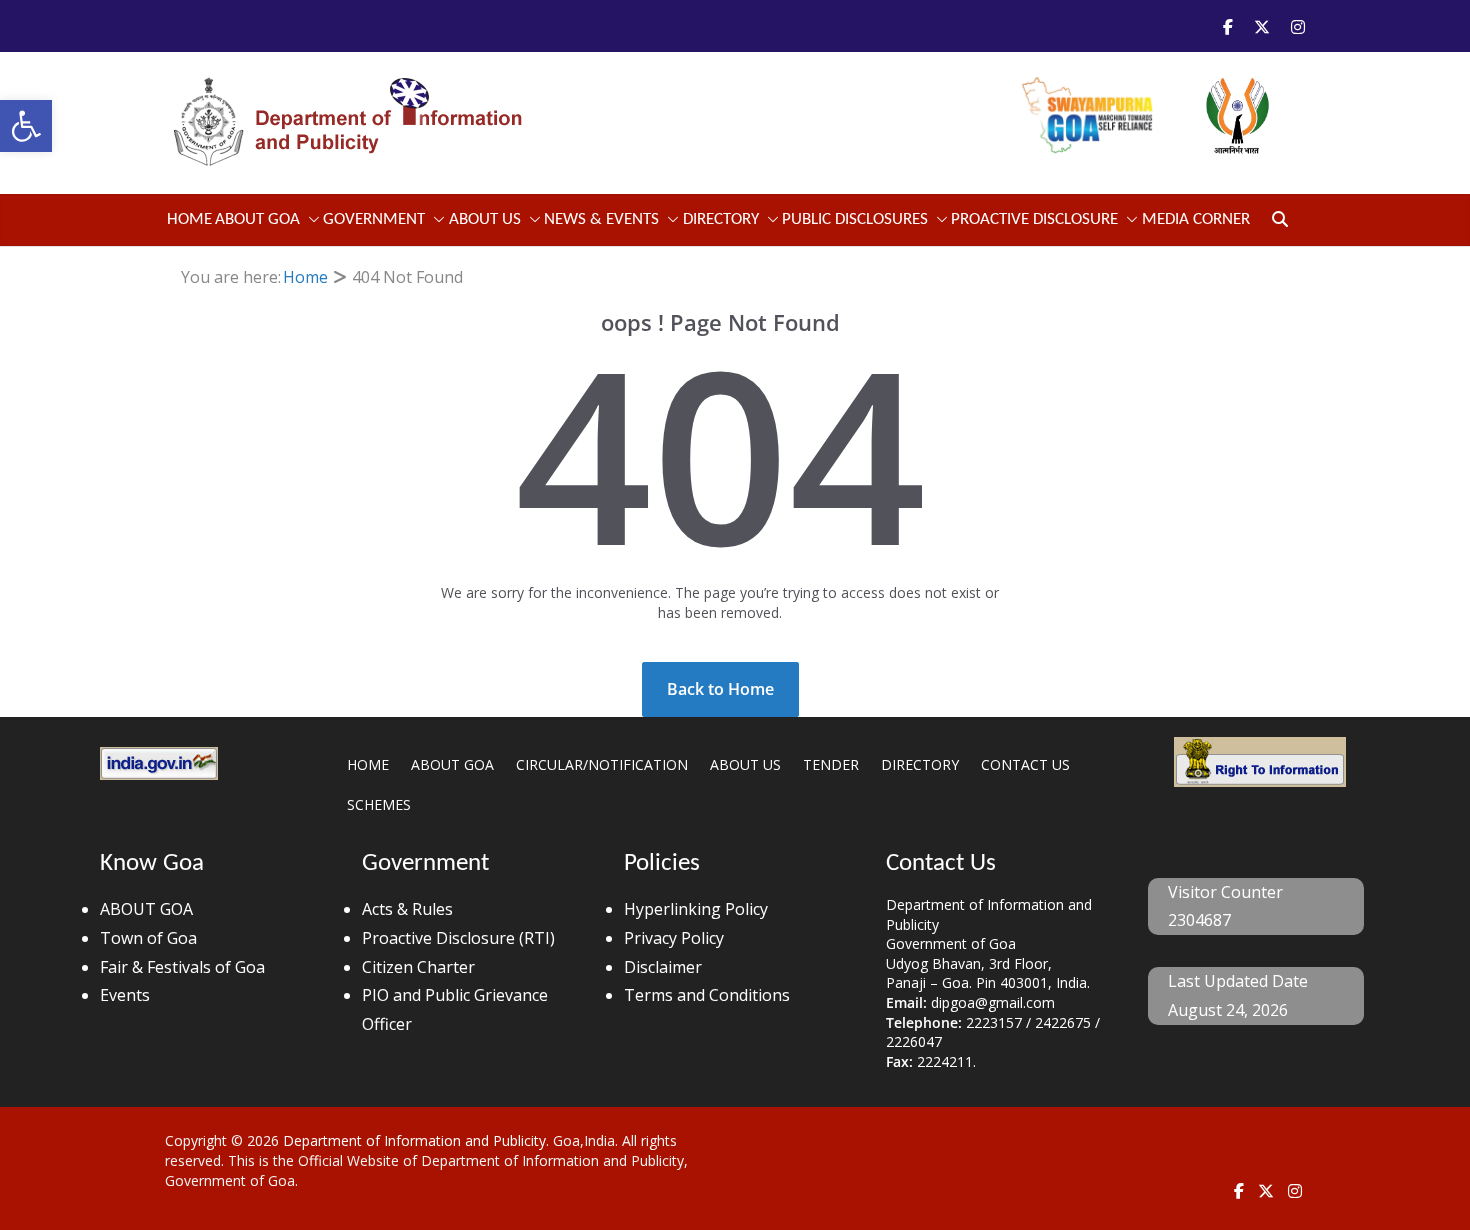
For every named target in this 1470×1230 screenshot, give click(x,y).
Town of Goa (148, 938)
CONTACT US (1025, 764)
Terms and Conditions (707, 995)
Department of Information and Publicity (414, 1140)
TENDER (831, 764)
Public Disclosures (855, 219)
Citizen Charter (418, 967)
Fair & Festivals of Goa (182, 967)
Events (125, 995)
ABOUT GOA (257, 219)
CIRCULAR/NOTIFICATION (602, 764)
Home (189, 219)
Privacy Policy (674, 938)
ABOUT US (745, 764)
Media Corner (1196, 219)
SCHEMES (379, 804)
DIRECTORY (920, 764)
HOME (368, 764)
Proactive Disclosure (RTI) (458, 938)
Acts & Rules (407, 909)
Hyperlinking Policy (696, 909)
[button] (26, 126)
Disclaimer (663, 967)
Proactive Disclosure (1034, 219)
